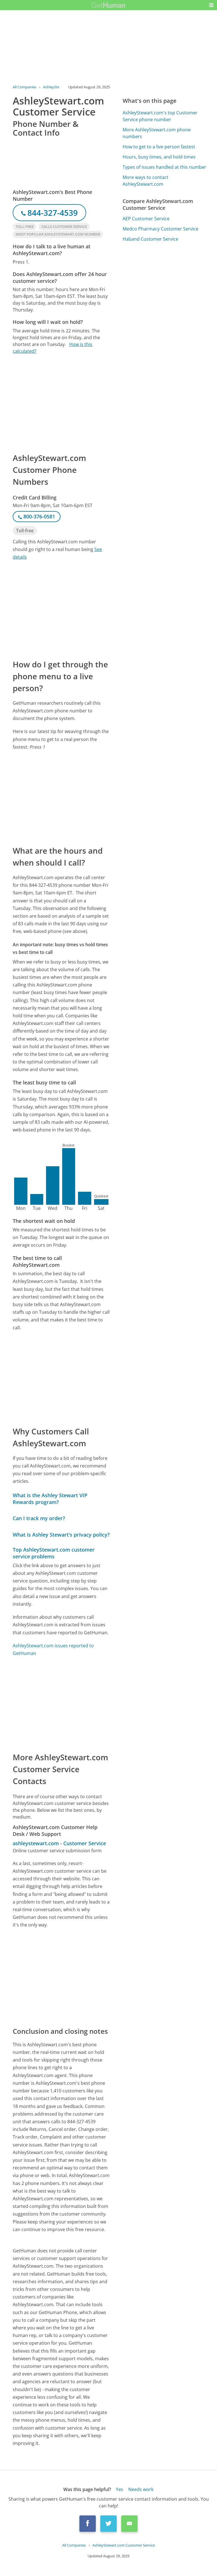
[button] (211, 5)
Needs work (141, 2489)
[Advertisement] (61, 403)
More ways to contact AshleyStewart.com (146, 181)
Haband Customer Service (150, 239)
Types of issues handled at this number (164, 167)
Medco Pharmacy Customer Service (160, 229)
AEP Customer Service (146, 219)
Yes (120, 2489)
